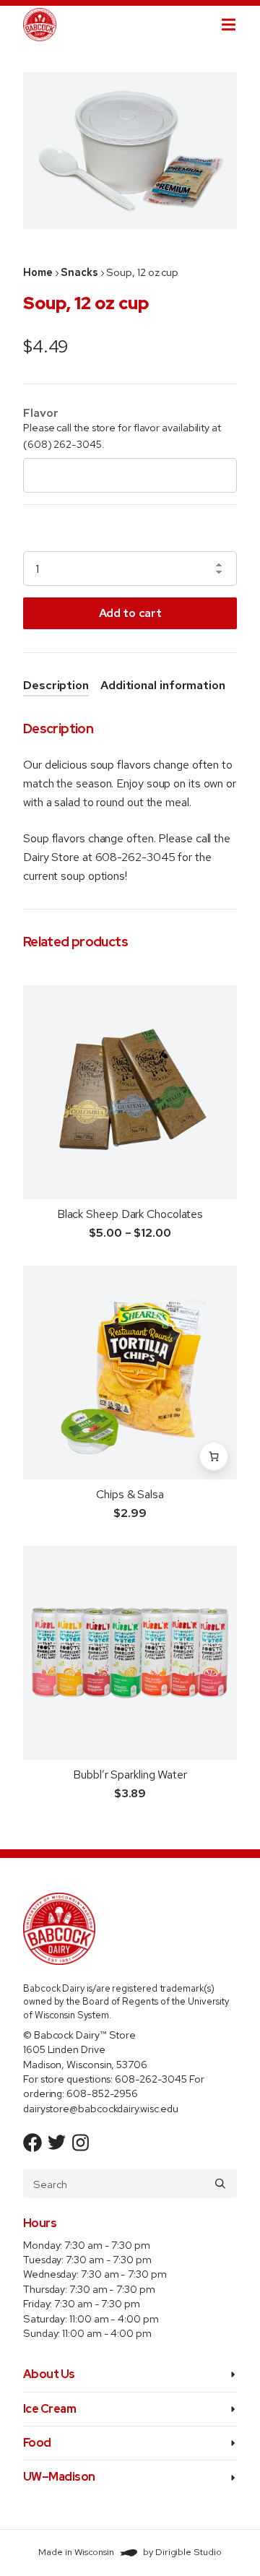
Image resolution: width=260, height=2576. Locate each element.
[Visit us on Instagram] (81, 2143)
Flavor (40, 413)
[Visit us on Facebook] (32, 2143)
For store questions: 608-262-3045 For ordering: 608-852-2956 (114, 2086)
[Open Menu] (240, 25)
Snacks (79, 272)
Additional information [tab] (163, 685)
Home (38, 272)
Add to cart (130, 613)
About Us (49, 2374)
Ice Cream (49, 2409)
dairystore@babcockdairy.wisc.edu (101, 2108)
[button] (214, 1456)
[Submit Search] (220, 2184)
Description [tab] (56, 685)
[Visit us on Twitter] (57, 2143)
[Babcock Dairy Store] (40, 25)
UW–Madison (59, 2477)
